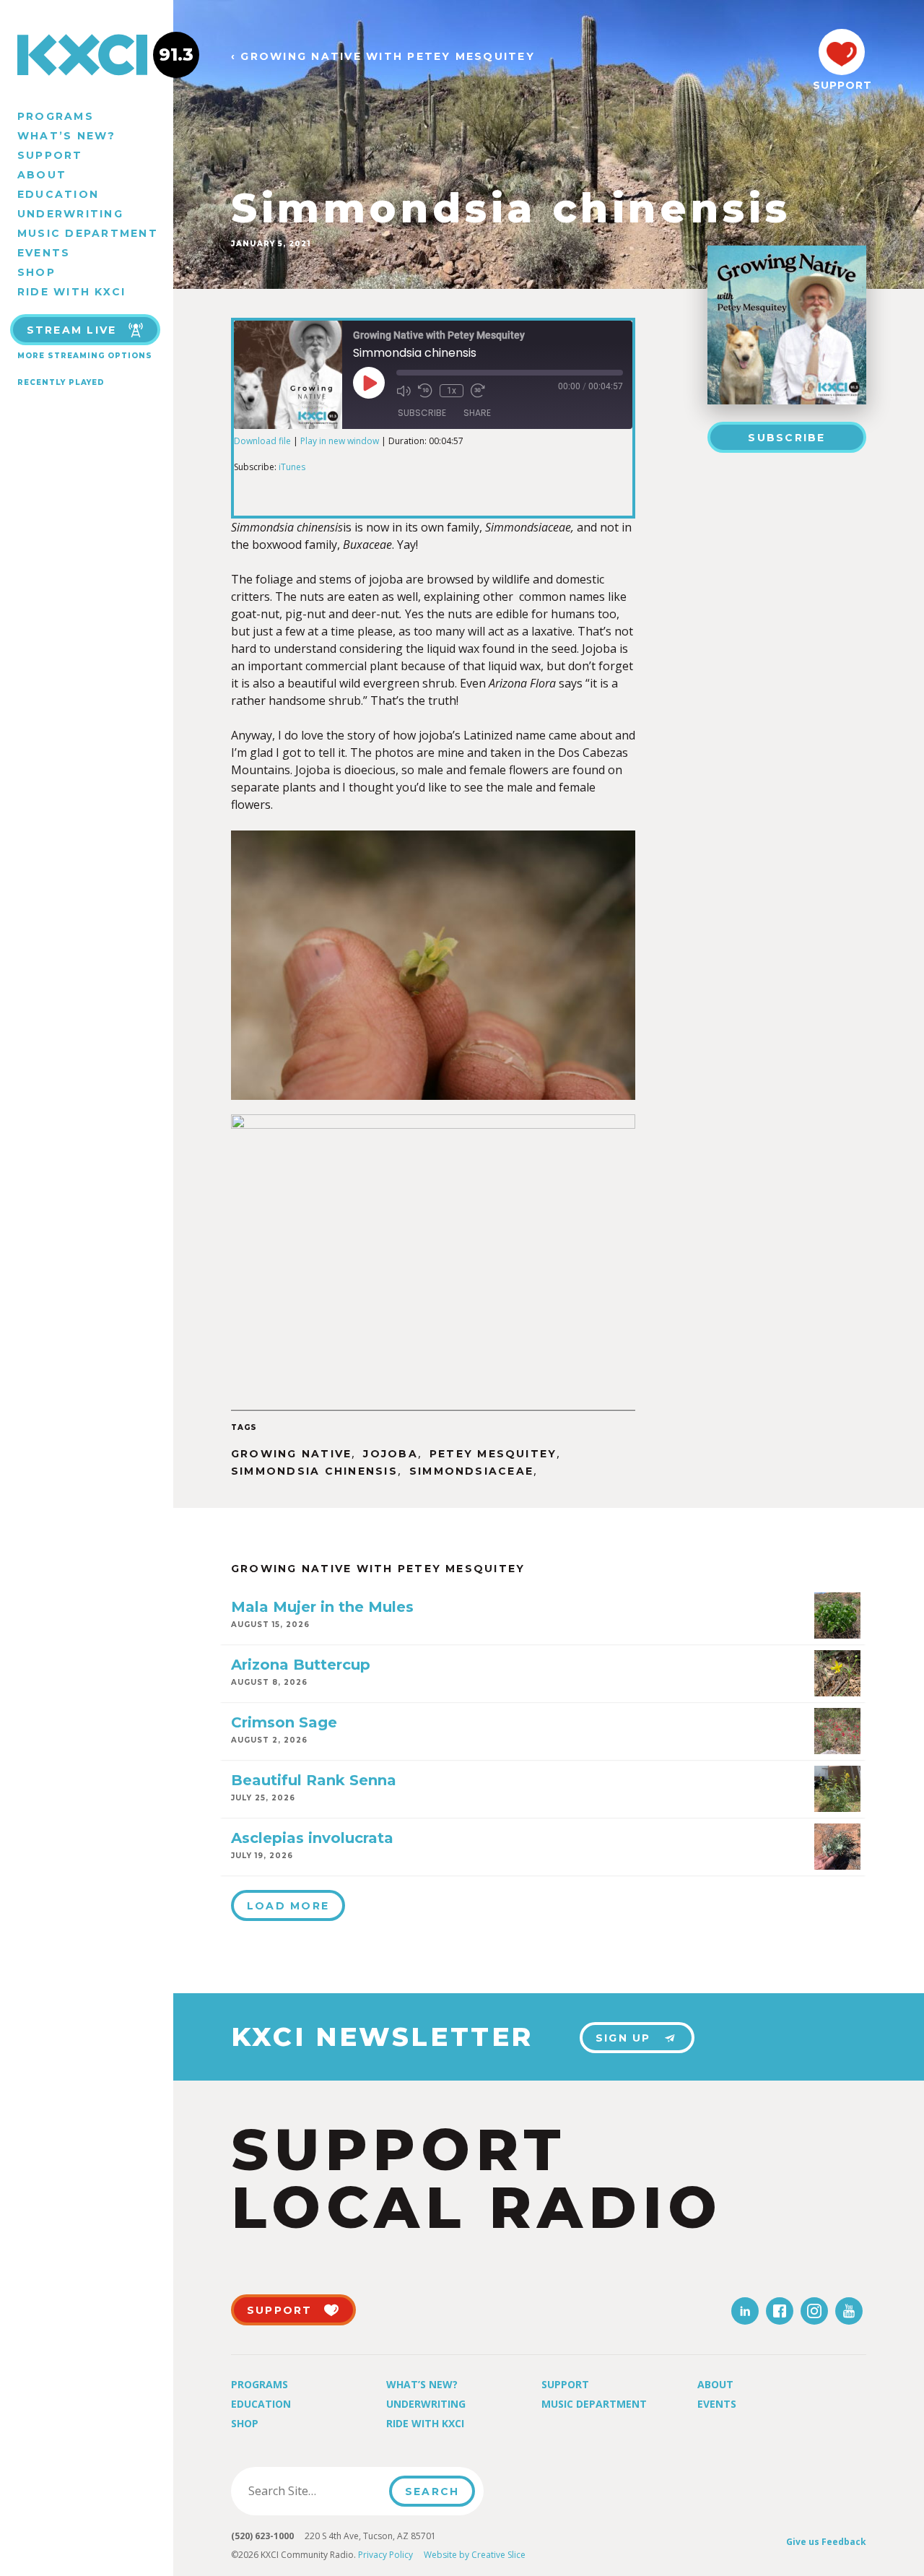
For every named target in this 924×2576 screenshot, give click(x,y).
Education (58, 194)
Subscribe (786, 438)
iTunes (292, 467)
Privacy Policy (385, 2555)
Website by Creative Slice (475, 2555)
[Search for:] (314, 2491)
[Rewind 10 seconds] (425, 391)
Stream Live (72, 330)
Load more (288, 1906)
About (42, 175)
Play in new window (340, 441)
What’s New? (67, 136)
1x (452, 391)
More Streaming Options (85, 356)
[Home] (87, 55)
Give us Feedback (826, 2542)
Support (50, 155)
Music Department (88, 233)
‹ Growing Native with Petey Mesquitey (383, 57)
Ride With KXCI (71, 292)
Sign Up (623, 2038)
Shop (36, 272)
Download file (262, 441)
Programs (56, 116)
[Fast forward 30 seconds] (478, 391)
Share (477, 413)
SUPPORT (842, 85)
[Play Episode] (369, 383)
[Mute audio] (404, 391)
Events (44, 253)
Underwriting (70, 214)
